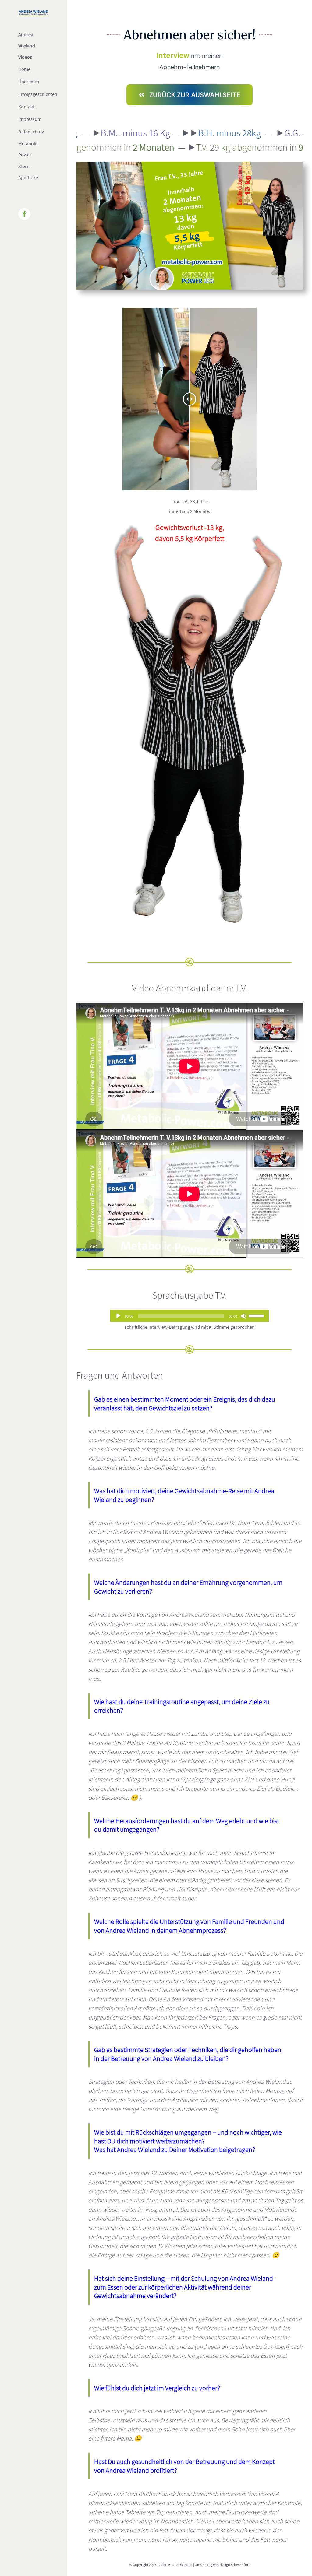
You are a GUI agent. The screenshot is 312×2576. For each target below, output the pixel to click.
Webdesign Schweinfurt (231, 2565)
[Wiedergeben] (118, 1316)
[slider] (257, 1315)
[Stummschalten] (244, 1316)
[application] (190, 1316)
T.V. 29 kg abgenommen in (193, 147)
